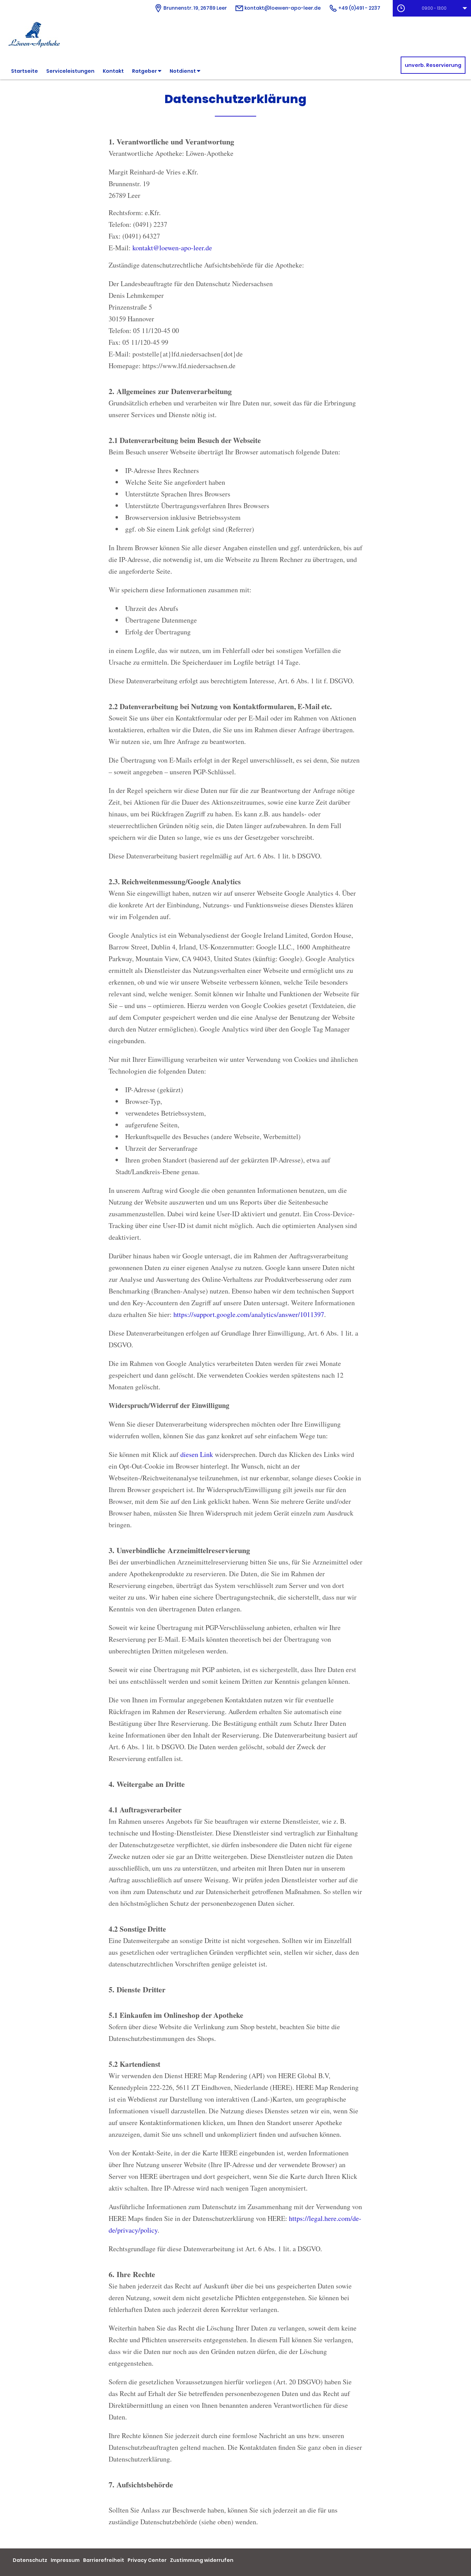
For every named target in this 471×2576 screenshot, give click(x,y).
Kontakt (113, 71)
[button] (432, 8)
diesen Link (197, 1454)
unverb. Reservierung (433, 65)
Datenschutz (30, 2560)
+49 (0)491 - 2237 (359, 8)
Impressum (65, 2560)
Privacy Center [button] (147, 2560)
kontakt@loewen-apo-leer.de (282, 8)
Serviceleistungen (70, 71)
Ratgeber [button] (145, 71)
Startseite (24, 71)
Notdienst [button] (183, 71)
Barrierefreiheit (104, 2560)
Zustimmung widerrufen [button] (202, 2560)
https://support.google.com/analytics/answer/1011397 (249, 1314)
